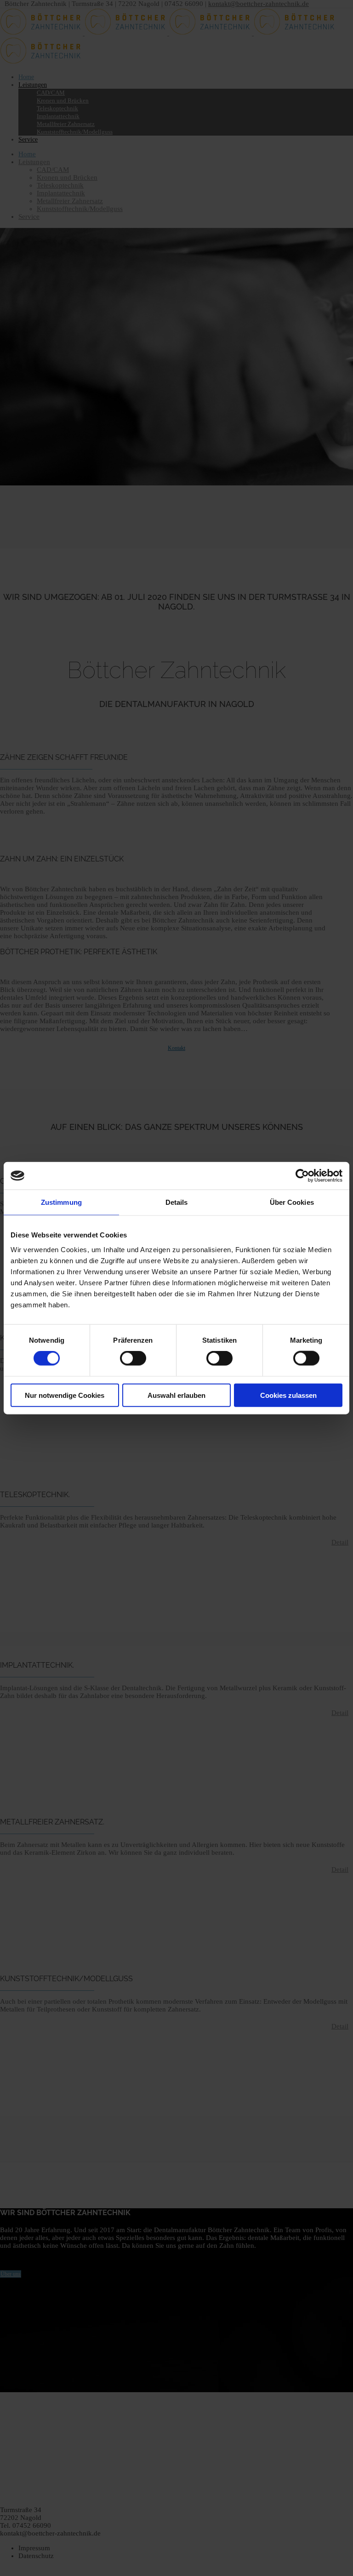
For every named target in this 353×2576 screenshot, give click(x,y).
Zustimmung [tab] (61, 1202)
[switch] (133, 1358)
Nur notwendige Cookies (65, 1395)
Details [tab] (177, 1202)
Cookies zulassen (288, 1395)
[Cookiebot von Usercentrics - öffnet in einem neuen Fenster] (302, 1176)
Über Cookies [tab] (292, 1202)
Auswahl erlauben (176, 1395)
